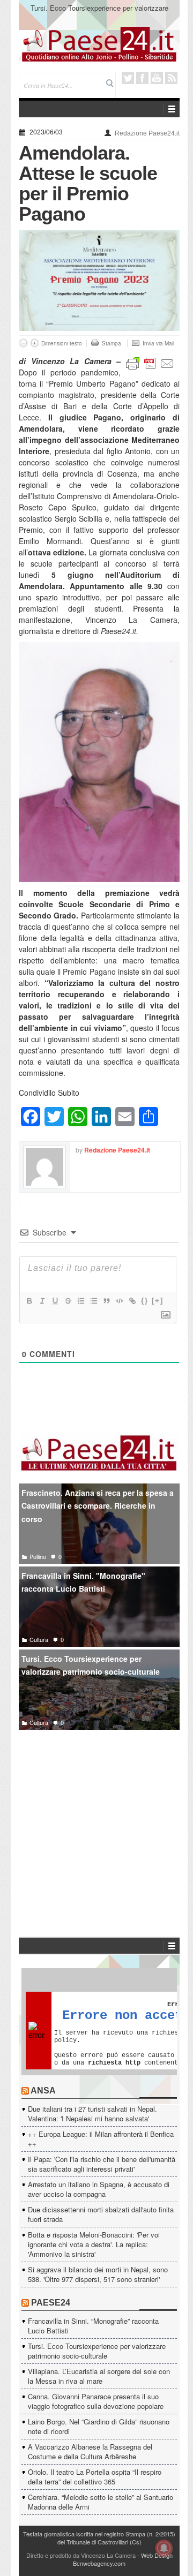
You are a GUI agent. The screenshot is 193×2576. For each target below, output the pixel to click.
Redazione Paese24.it (147, 133)
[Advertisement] (99, 1818)
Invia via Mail (158, 343)
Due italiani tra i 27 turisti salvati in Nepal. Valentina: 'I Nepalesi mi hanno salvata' (92, 2114)
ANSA (43, 2091)
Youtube (157, 78)
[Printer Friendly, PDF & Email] (150, 363)
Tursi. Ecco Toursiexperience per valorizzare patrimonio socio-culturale (99, 13)
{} (145, 1301)
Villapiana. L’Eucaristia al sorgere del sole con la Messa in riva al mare (99, 2376)
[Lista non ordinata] (93, 1301)
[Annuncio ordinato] (80, 1301)
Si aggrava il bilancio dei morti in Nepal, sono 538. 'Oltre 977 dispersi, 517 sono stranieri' (98, 2274)
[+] (158, 1301)
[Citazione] (106, 1301)
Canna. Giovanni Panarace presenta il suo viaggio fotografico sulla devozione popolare (96, 2401)
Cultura (39, 1639)
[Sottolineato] (55, 1301)
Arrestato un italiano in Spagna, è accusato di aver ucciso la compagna (99, 2189)
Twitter (128, 78)
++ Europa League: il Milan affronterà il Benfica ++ (101, 2139)
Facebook (142, 78)
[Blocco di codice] (119, 1301)
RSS (171, 78)
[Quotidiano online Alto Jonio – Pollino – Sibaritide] (99, 43)
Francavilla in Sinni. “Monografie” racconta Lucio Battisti (93, 2326)
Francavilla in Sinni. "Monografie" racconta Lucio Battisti (83, 1582)
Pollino (38, 1556)
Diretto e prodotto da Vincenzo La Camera (81, 2555)
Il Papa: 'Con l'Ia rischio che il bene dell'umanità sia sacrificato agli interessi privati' (102, 2164)
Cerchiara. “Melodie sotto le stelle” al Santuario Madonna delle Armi (101, 2502)
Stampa (112, 343)
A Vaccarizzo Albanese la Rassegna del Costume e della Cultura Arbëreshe (90, 2451)
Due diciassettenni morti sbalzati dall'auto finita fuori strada (101, 2214)
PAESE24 (51, 2303)
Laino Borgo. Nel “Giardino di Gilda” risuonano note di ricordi (99, 2426)
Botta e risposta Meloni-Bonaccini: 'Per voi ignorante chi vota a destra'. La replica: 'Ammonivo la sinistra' (94, 2244)
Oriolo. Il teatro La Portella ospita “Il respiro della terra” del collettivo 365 (95, 2477)
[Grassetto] (29, 1301)
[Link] (132, 1301)
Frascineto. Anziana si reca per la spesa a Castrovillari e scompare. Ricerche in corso (98, 1506)
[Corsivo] (42, 1301)
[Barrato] (68, 1301)
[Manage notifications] (164, 2548)
